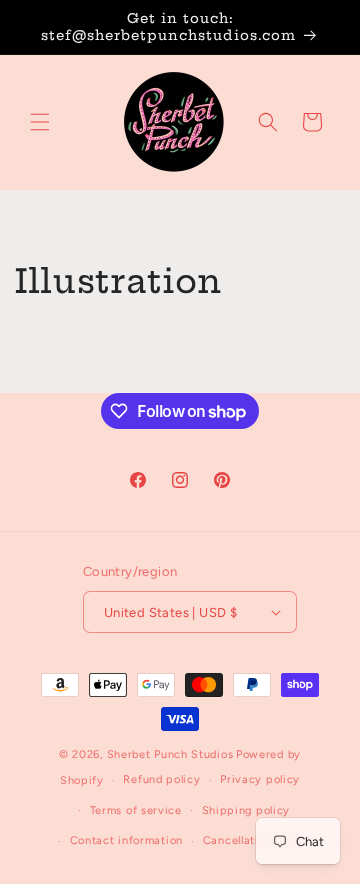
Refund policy (161, 779)
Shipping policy (246, 810)
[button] (40, 122)
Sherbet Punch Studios (170, 754)
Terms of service (136, 810)
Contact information (126, 840)
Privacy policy (260, 779)
